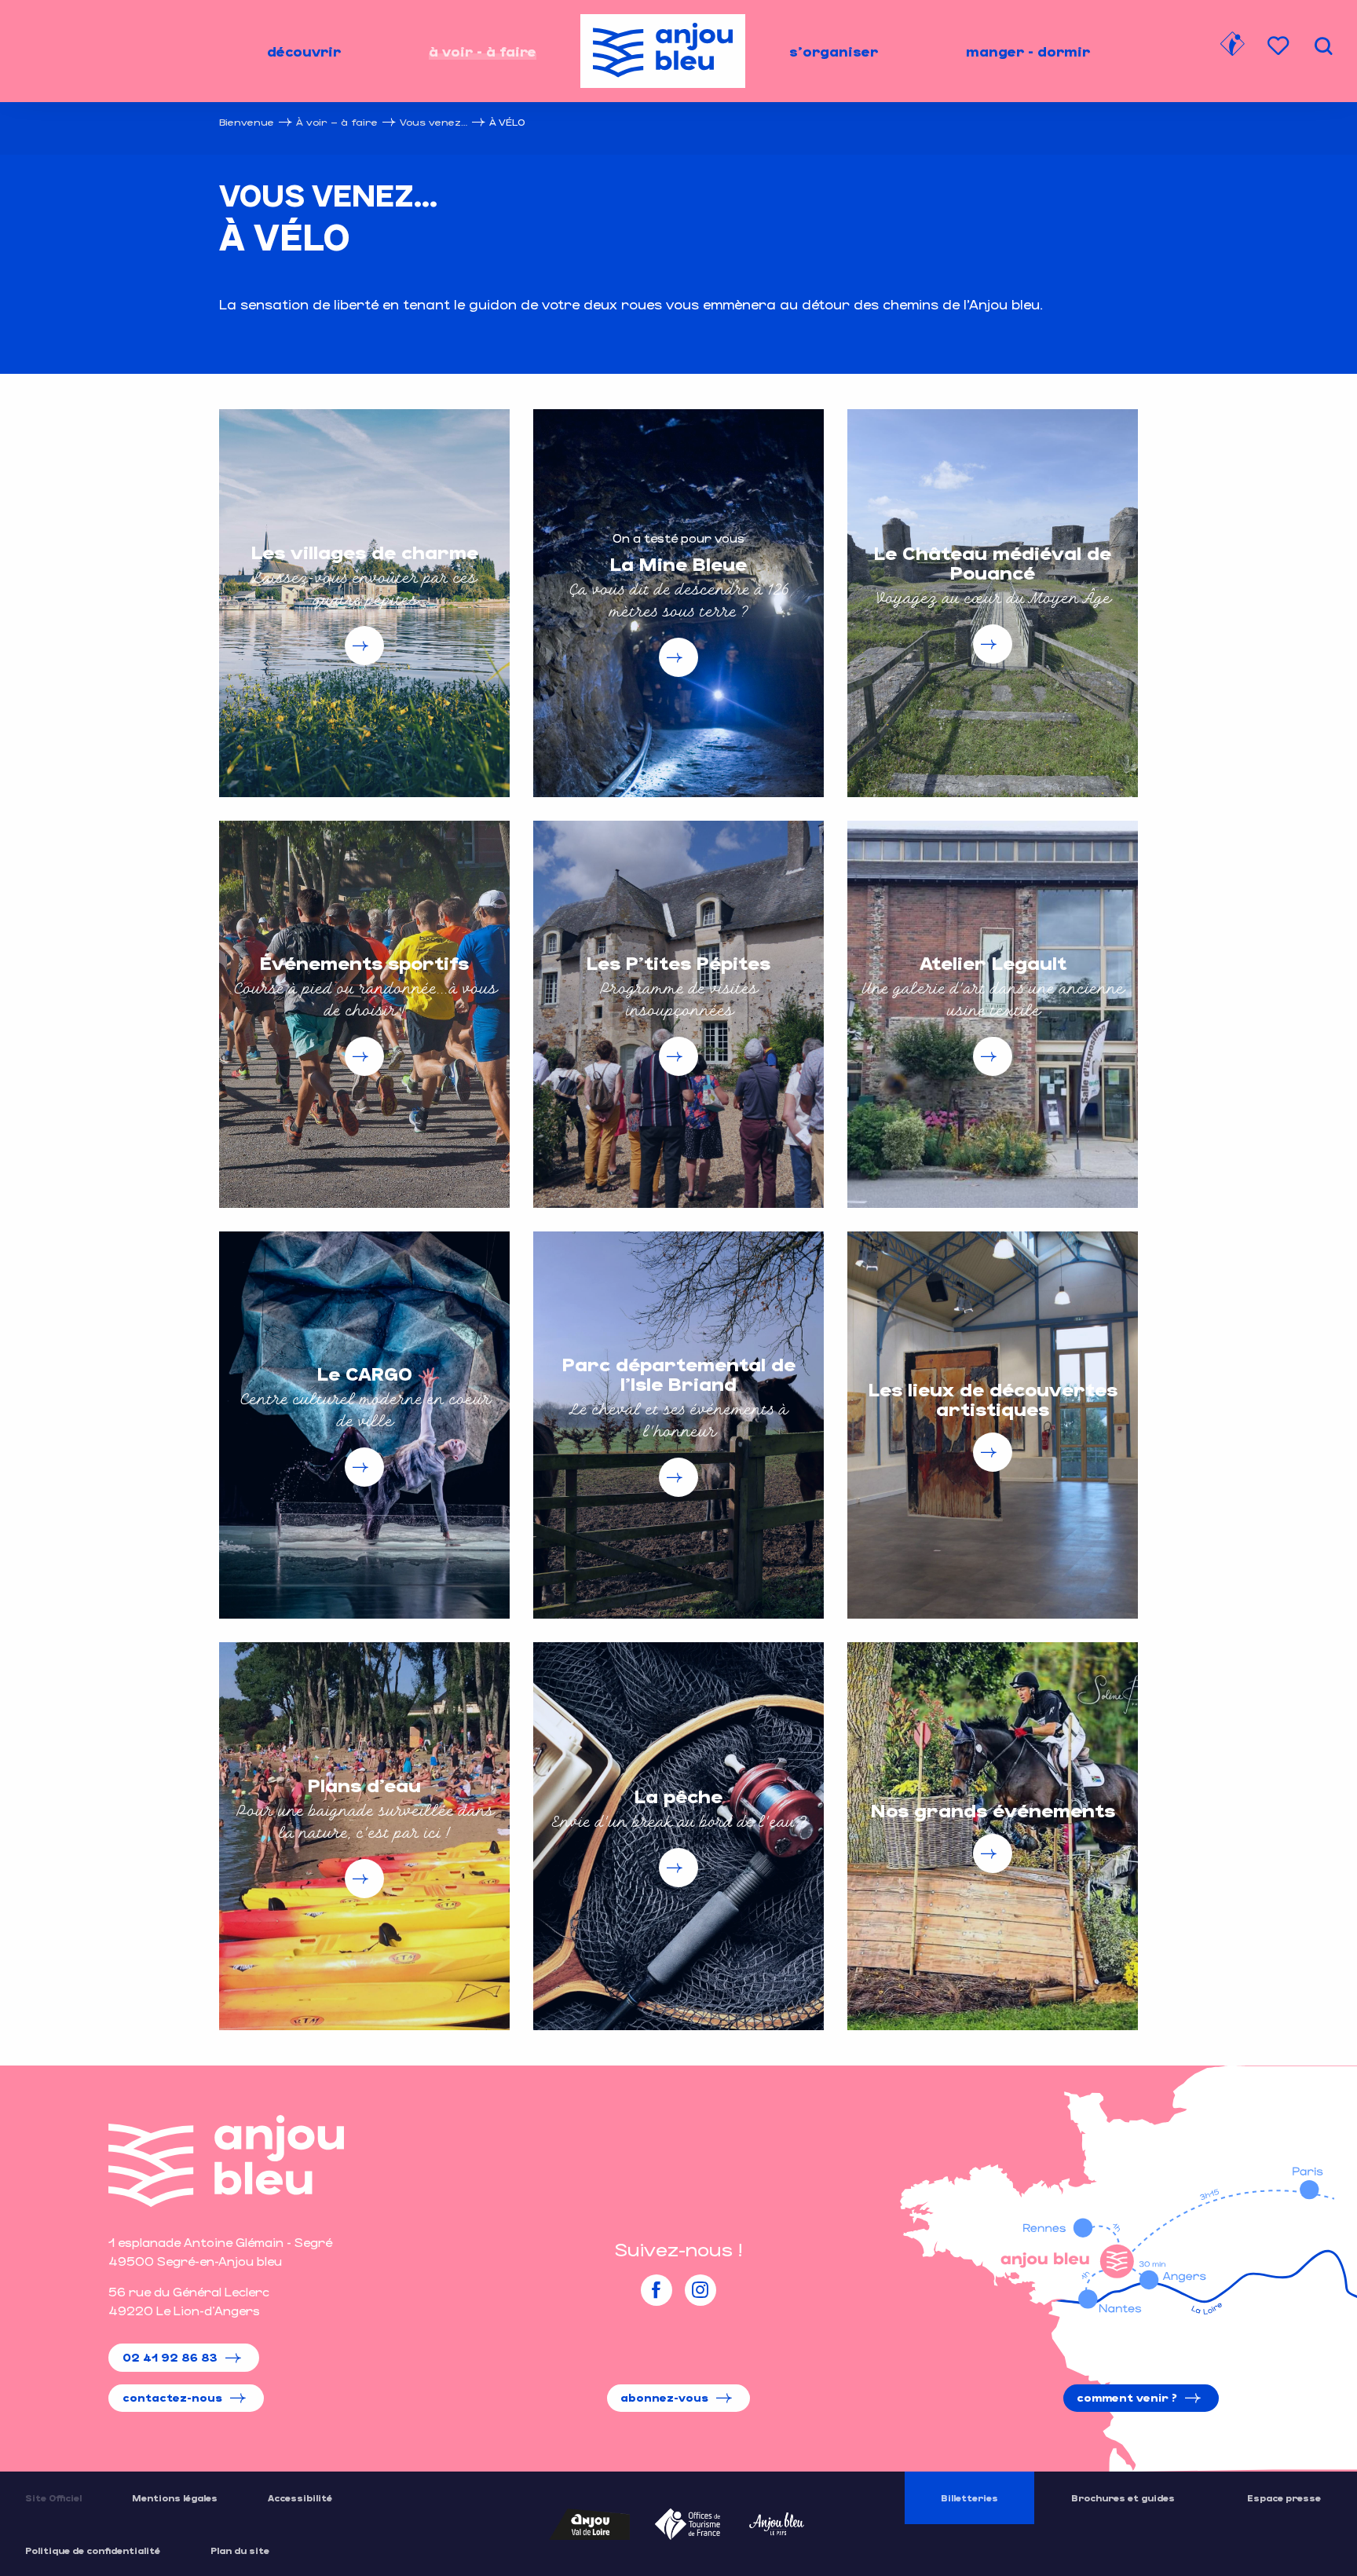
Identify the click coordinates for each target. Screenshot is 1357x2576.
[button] (1323, 46)
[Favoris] (1280, 46)
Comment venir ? (1127, 2397)
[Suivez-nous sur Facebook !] (657, 2290)
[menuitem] (304, 51)
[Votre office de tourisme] (1232, 46)
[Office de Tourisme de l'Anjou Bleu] (226, 2161)
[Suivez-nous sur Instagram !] (700, 2290)
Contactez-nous (172, 2397)
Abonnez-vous (664, 2397)
